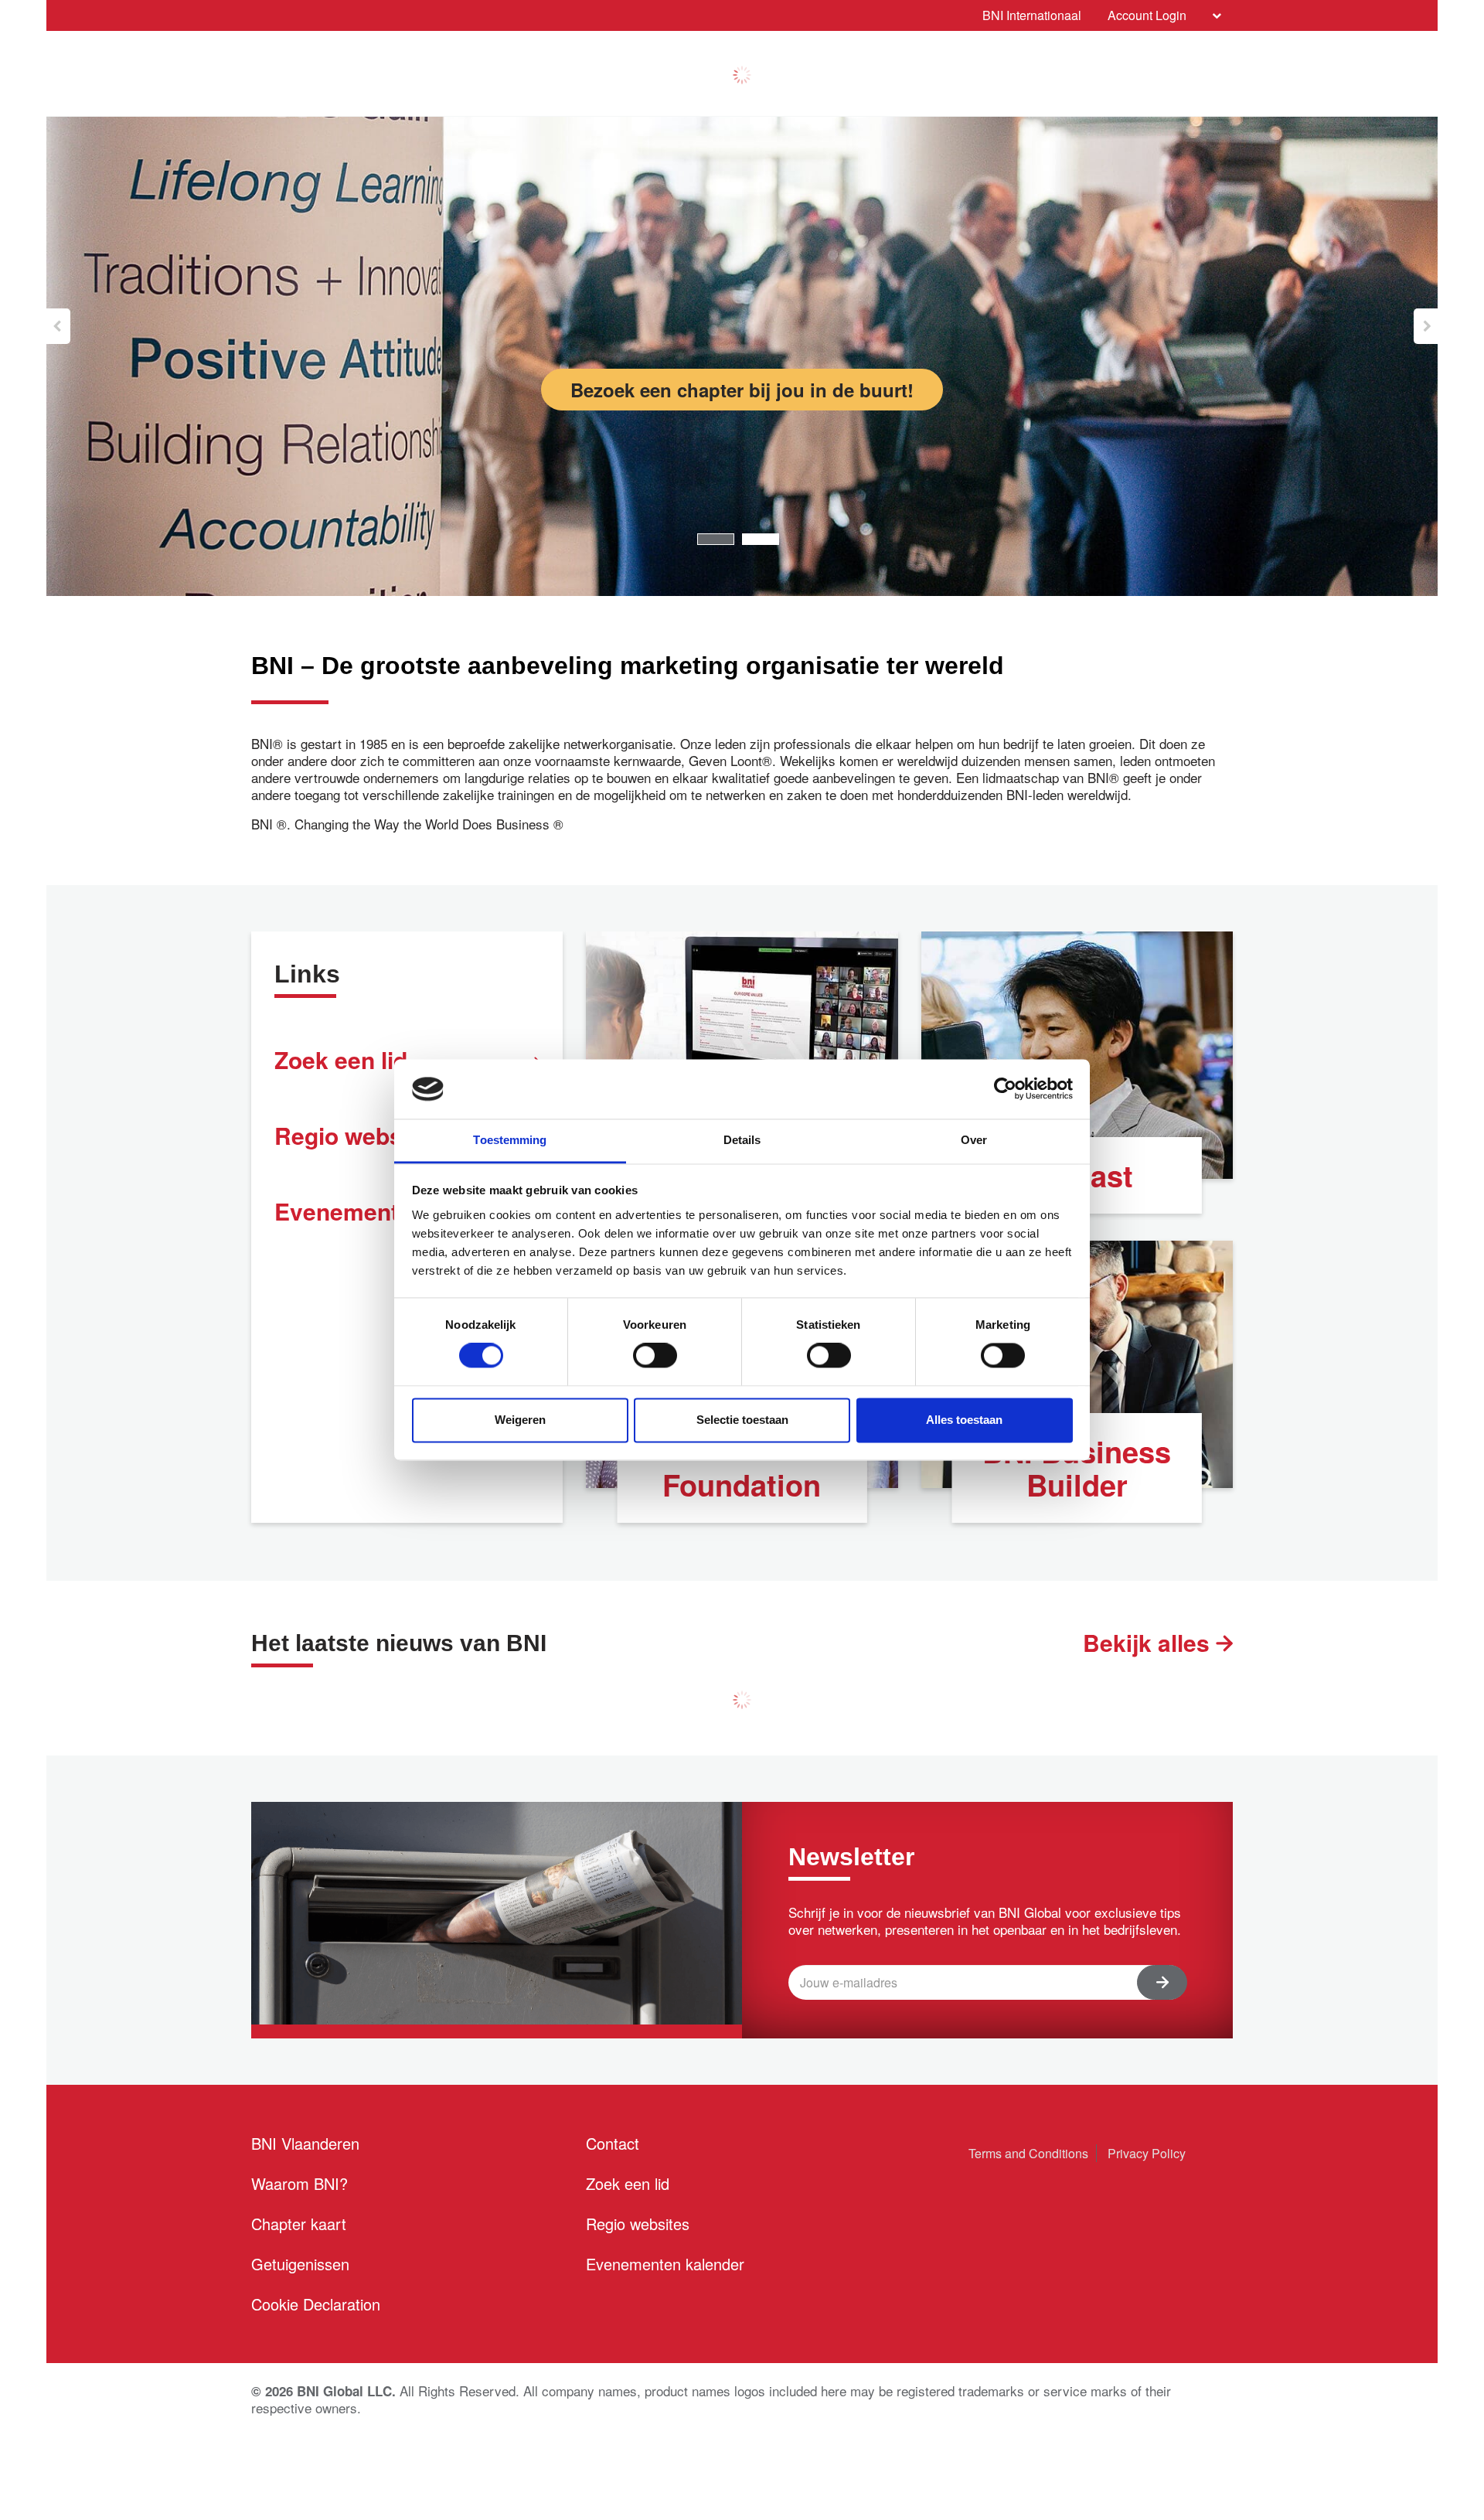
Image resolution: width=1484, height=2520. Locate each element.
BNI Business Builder (1077, 1468)
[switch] (655, 1356)
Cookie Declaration (316, 2304)
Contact (613, 2143)
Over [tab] (974, 1140)
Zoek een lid (628, 2183)
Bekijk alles (1149, 1642)
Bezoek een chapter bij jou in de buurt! (742, 390)
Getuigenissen (300, 2264)
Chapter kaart (299, 2224)
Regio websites (638, 2224)
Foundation (742, 1485)
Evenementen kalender (665, 2264)
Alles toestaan (964, 1420)
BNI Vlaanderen (305, 2143)
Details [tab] (742, 1140)
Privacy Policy (1147, 2153)
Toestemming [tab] (510, 1140)
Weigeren (520, 1420)
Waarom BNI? (300, 2183)
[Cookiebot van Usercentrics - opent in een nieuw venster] (1005, 1089)
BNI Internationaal (1032, 15)
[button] (58, 326)
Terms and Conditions (1028, 2153)
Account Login (1147, 15)
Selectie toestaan (742, 1420)
